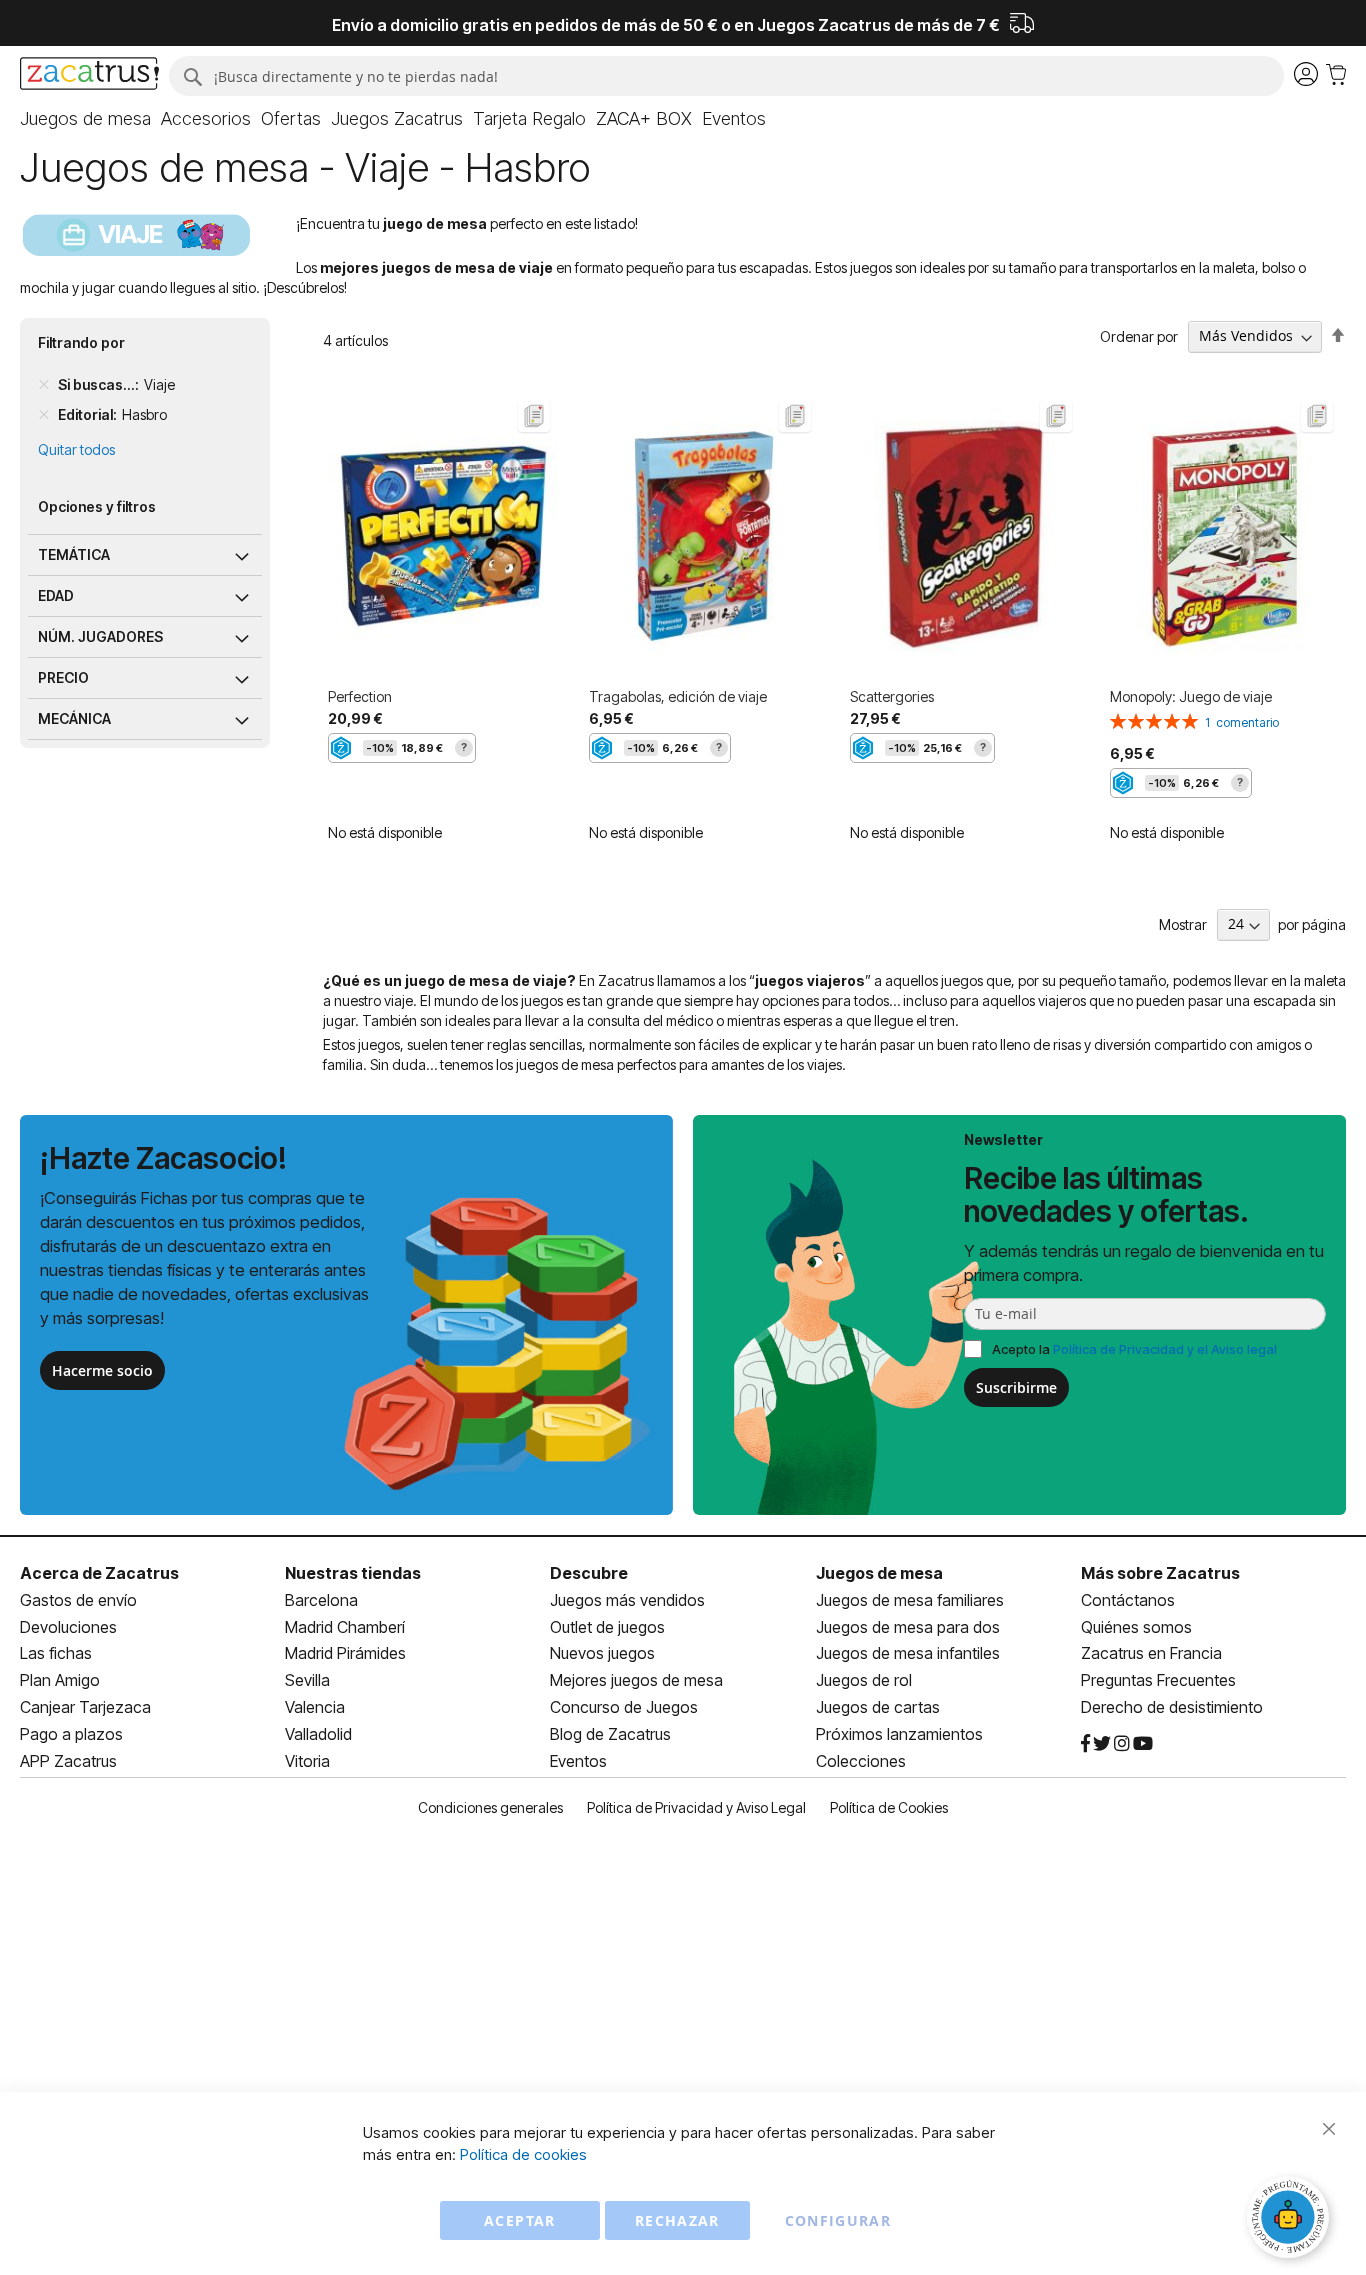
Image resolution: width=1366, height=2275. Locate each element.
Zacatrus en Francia (1151, 1653)
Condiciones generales (490, 1807)
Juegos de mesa (879, 1573)
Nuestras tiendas (353, 1573)
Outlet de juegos (607, 1627)
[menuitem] (85, 119)
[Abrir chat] (1291, 2220)
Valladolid (318, 1734)
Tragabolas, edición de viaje (678, 696)
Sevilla (307, 1680)
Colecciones (861, 1761)
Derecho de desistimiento (1172, 1707)
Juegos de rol (864, 1680)
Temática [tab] (74, 554)
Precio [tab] (63, 677)
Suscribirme (1016, 1387)
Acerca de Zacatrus (99, 1573)
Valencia (315, 1707)
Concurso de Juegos (624, 1707)
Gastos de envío (78, 1600)
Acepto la (1134, 1349)
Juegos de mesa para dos (908, 1627)
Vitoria (307, 1761)
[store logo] (89, 76)
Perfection (360, 696)
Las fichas (56, 1653)
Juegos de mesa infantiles (908, 1653)
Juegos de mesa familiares (910, 1600)
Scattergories (892, 696)
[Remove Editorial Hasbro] (44, 415)
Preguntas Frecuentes (1158, 1680)
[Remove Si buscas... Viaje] (44, 385)
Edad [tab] (56, 595)
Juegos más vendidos (627, 1600)
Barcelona (321, 1600)
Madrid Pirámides (345, 1653)
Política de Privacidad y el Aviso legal (1165, 1349)
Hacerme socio (102, 1370)
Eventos (578, 1761)
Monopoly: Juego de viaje (1191, 696)
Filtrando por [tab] (81, 342)
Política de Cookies (889, 1807)
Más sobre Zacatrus (1160, 1573)
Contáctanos (1128, 1600)
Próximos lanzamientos (899, 1734)
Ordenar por (1139, 335)
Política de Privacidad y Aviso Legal (696, 1807)
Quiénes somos (1136, 1627)
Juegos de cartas (878, 1707)
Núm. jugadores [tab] (100, 636)
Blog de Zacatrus (610, 1734)
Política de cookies (523, 2154)
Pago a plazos (71, 1734)
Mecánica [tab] (74, 718)
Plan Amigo (60, 1680)
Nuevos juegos (602, 1653)
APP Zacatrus (68, 1761)
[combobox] (726, 76)
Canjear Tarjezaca (85, 1707)
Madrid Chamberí (345, 1627)
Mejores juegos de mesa (636, 1680)
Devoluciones (68, 1627)
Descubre (589, 1573)
